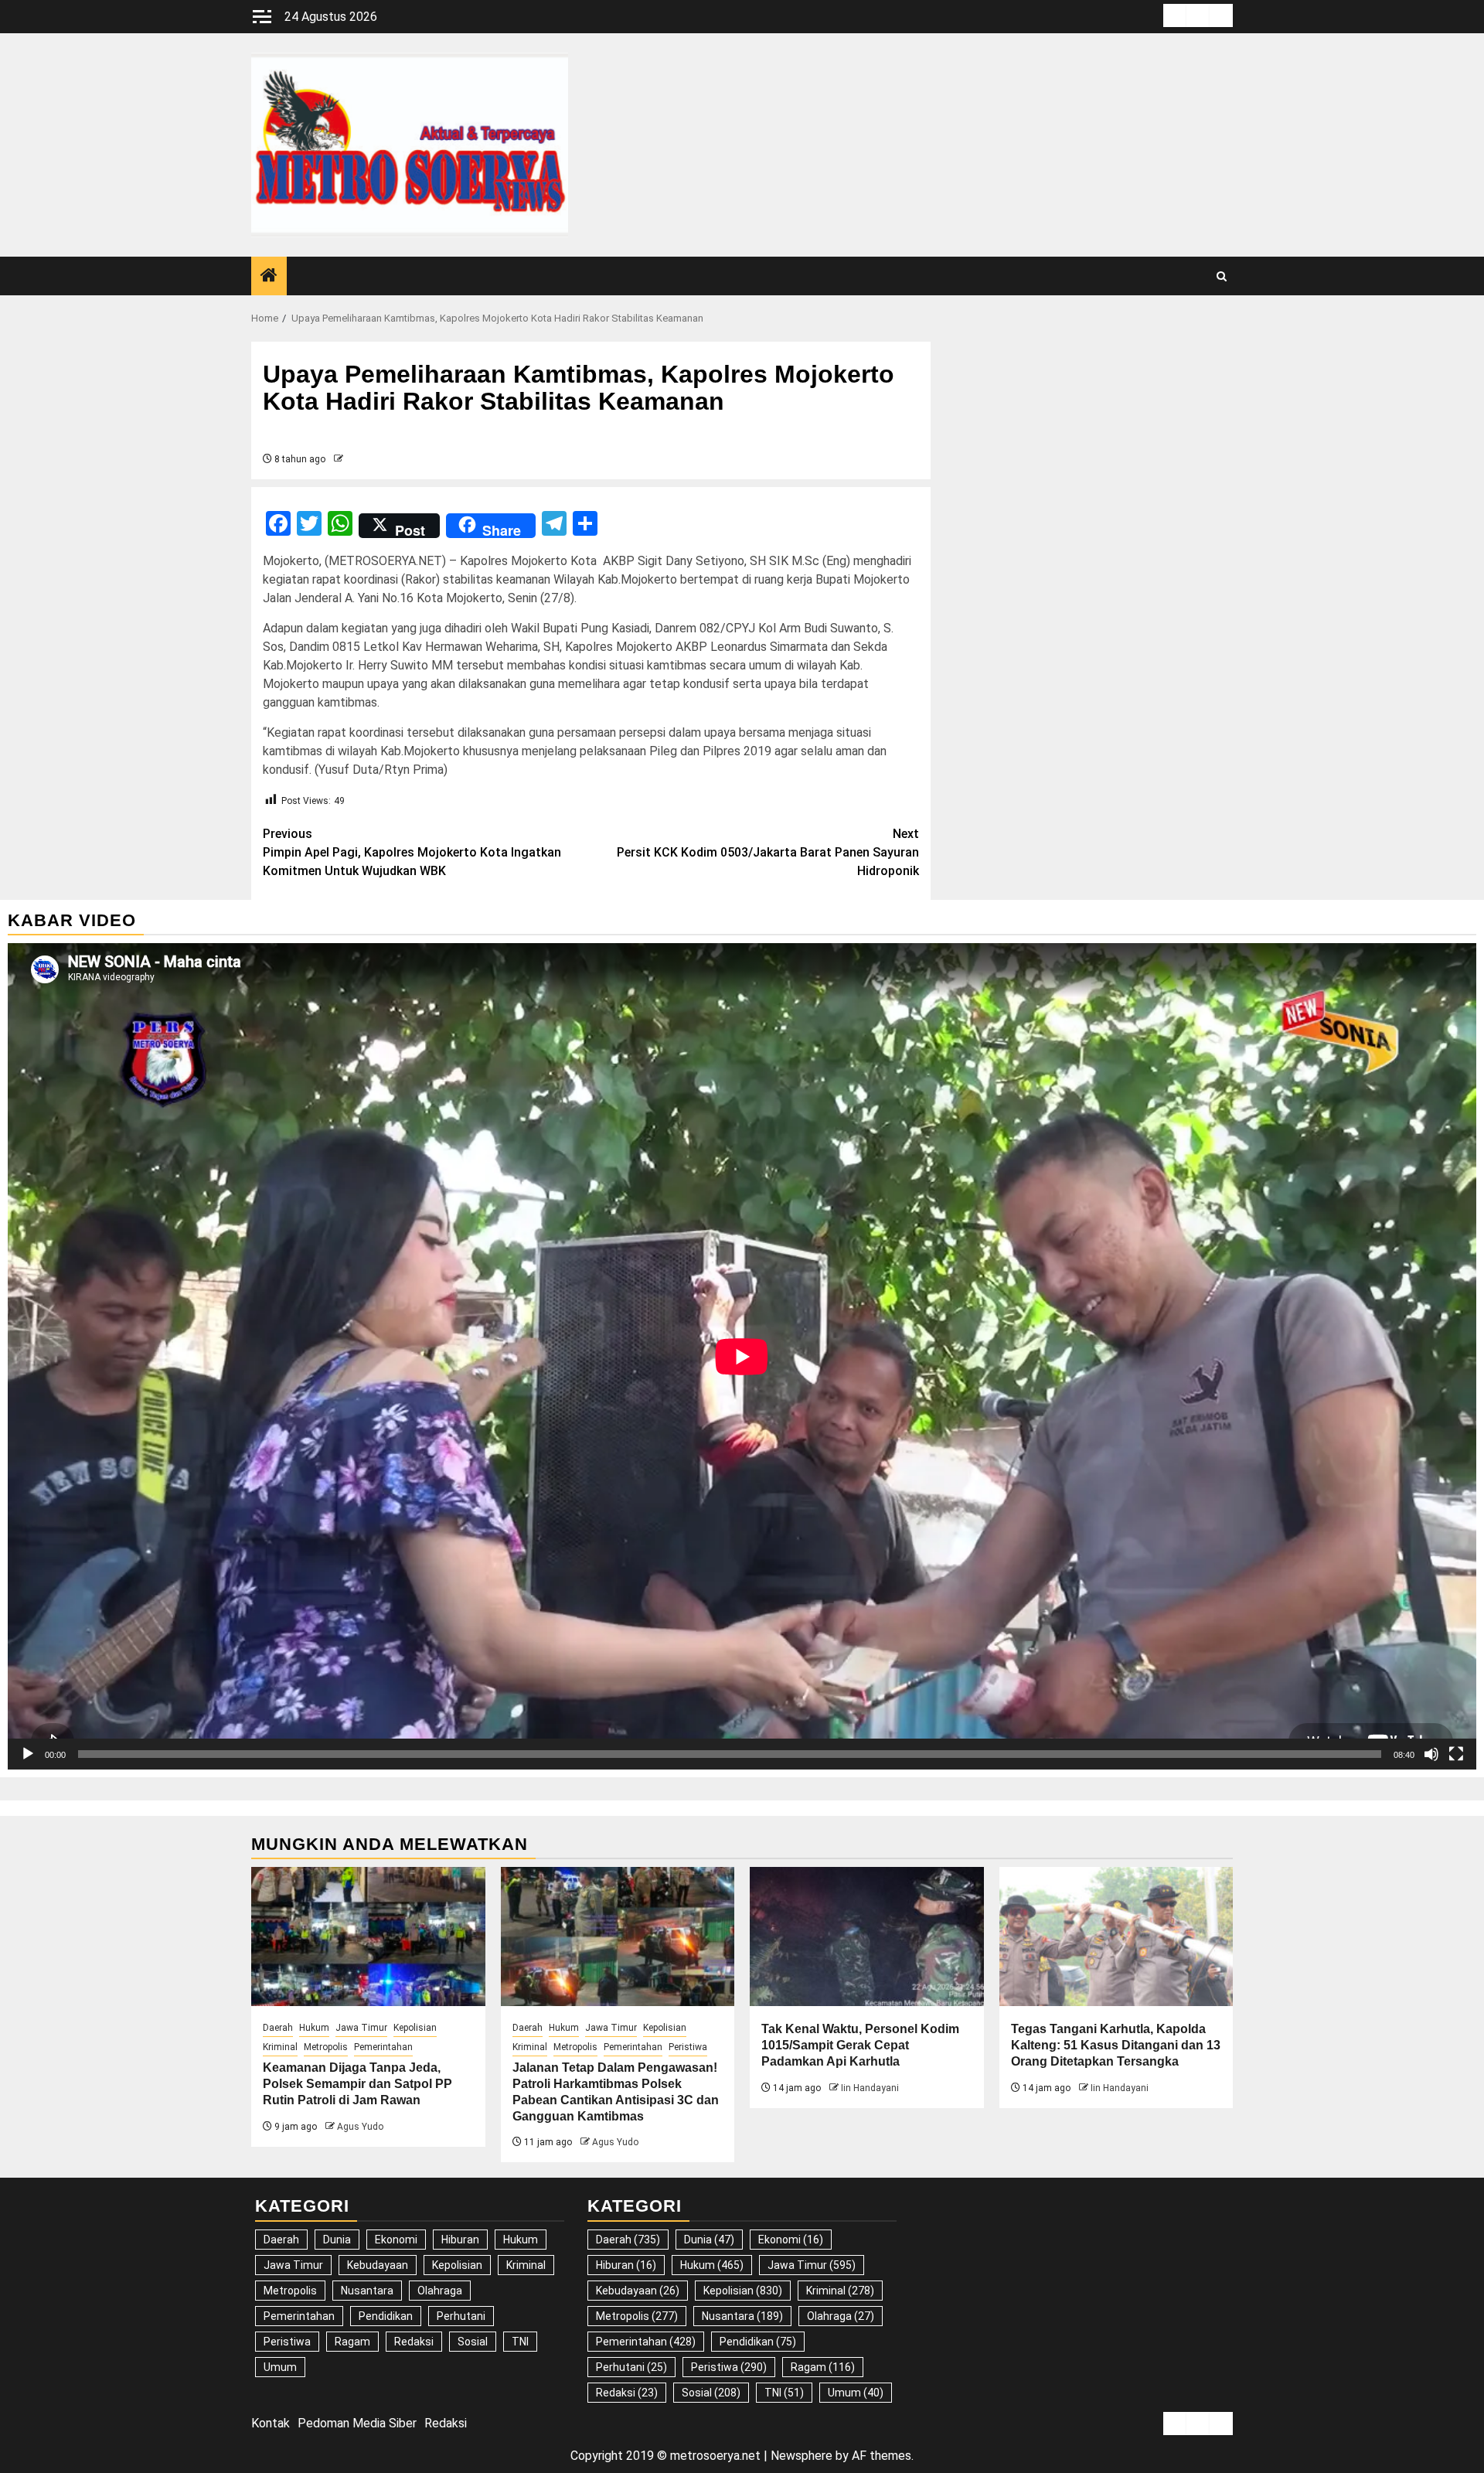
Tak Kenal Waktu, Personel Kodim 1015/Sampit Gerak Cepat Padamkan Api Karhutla (860, 2045)
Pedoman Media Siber (357, 2423)
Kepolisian (415, 2028)
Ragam (352, 2342)
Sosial (473, 2342)
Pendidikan (386, 2316)
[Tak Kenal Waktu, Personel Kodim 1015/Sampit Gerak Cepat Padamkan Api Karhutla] (867, 1937)
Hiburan (460, 2240)
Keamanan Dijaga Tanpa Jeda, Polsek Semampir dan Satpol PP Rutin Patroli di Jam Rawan (357, 2084)
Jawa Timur (361, 2028)
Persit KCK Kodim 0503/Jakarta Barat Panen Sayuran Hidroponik (768, 852)
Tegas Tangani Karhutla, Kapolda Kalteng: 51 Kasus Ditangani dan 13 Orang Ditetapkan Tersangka (1116, 2045)
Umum (280, 2367)
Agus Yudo (360, 2127)
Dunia (337, 2240)
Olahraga (440, 2291)
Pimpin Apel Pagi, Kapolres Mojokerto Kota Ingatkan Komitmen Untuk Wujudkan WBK (412, 852)
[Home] (269, 277)
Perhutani (461, 2316)
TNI (520, 2342)
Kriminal (280, 2047)
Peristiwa (688, 2047)
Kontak (271, 2423)
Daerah (278, 2028)
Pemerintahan (383, 2047)
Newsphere (802, 2456)
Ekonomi (396, 2240)
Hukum (314, 2028)
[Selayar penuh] (1456, 1754)
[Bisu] (1431, 1754)
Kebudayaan (378, 2265)
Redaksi (414, 2342)
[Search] (1222, 276)
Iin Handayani (870, 2088)
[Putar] (28, 1754)
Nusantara (367, 2291)
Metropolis (326, 2047)
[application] (742, 1356)
